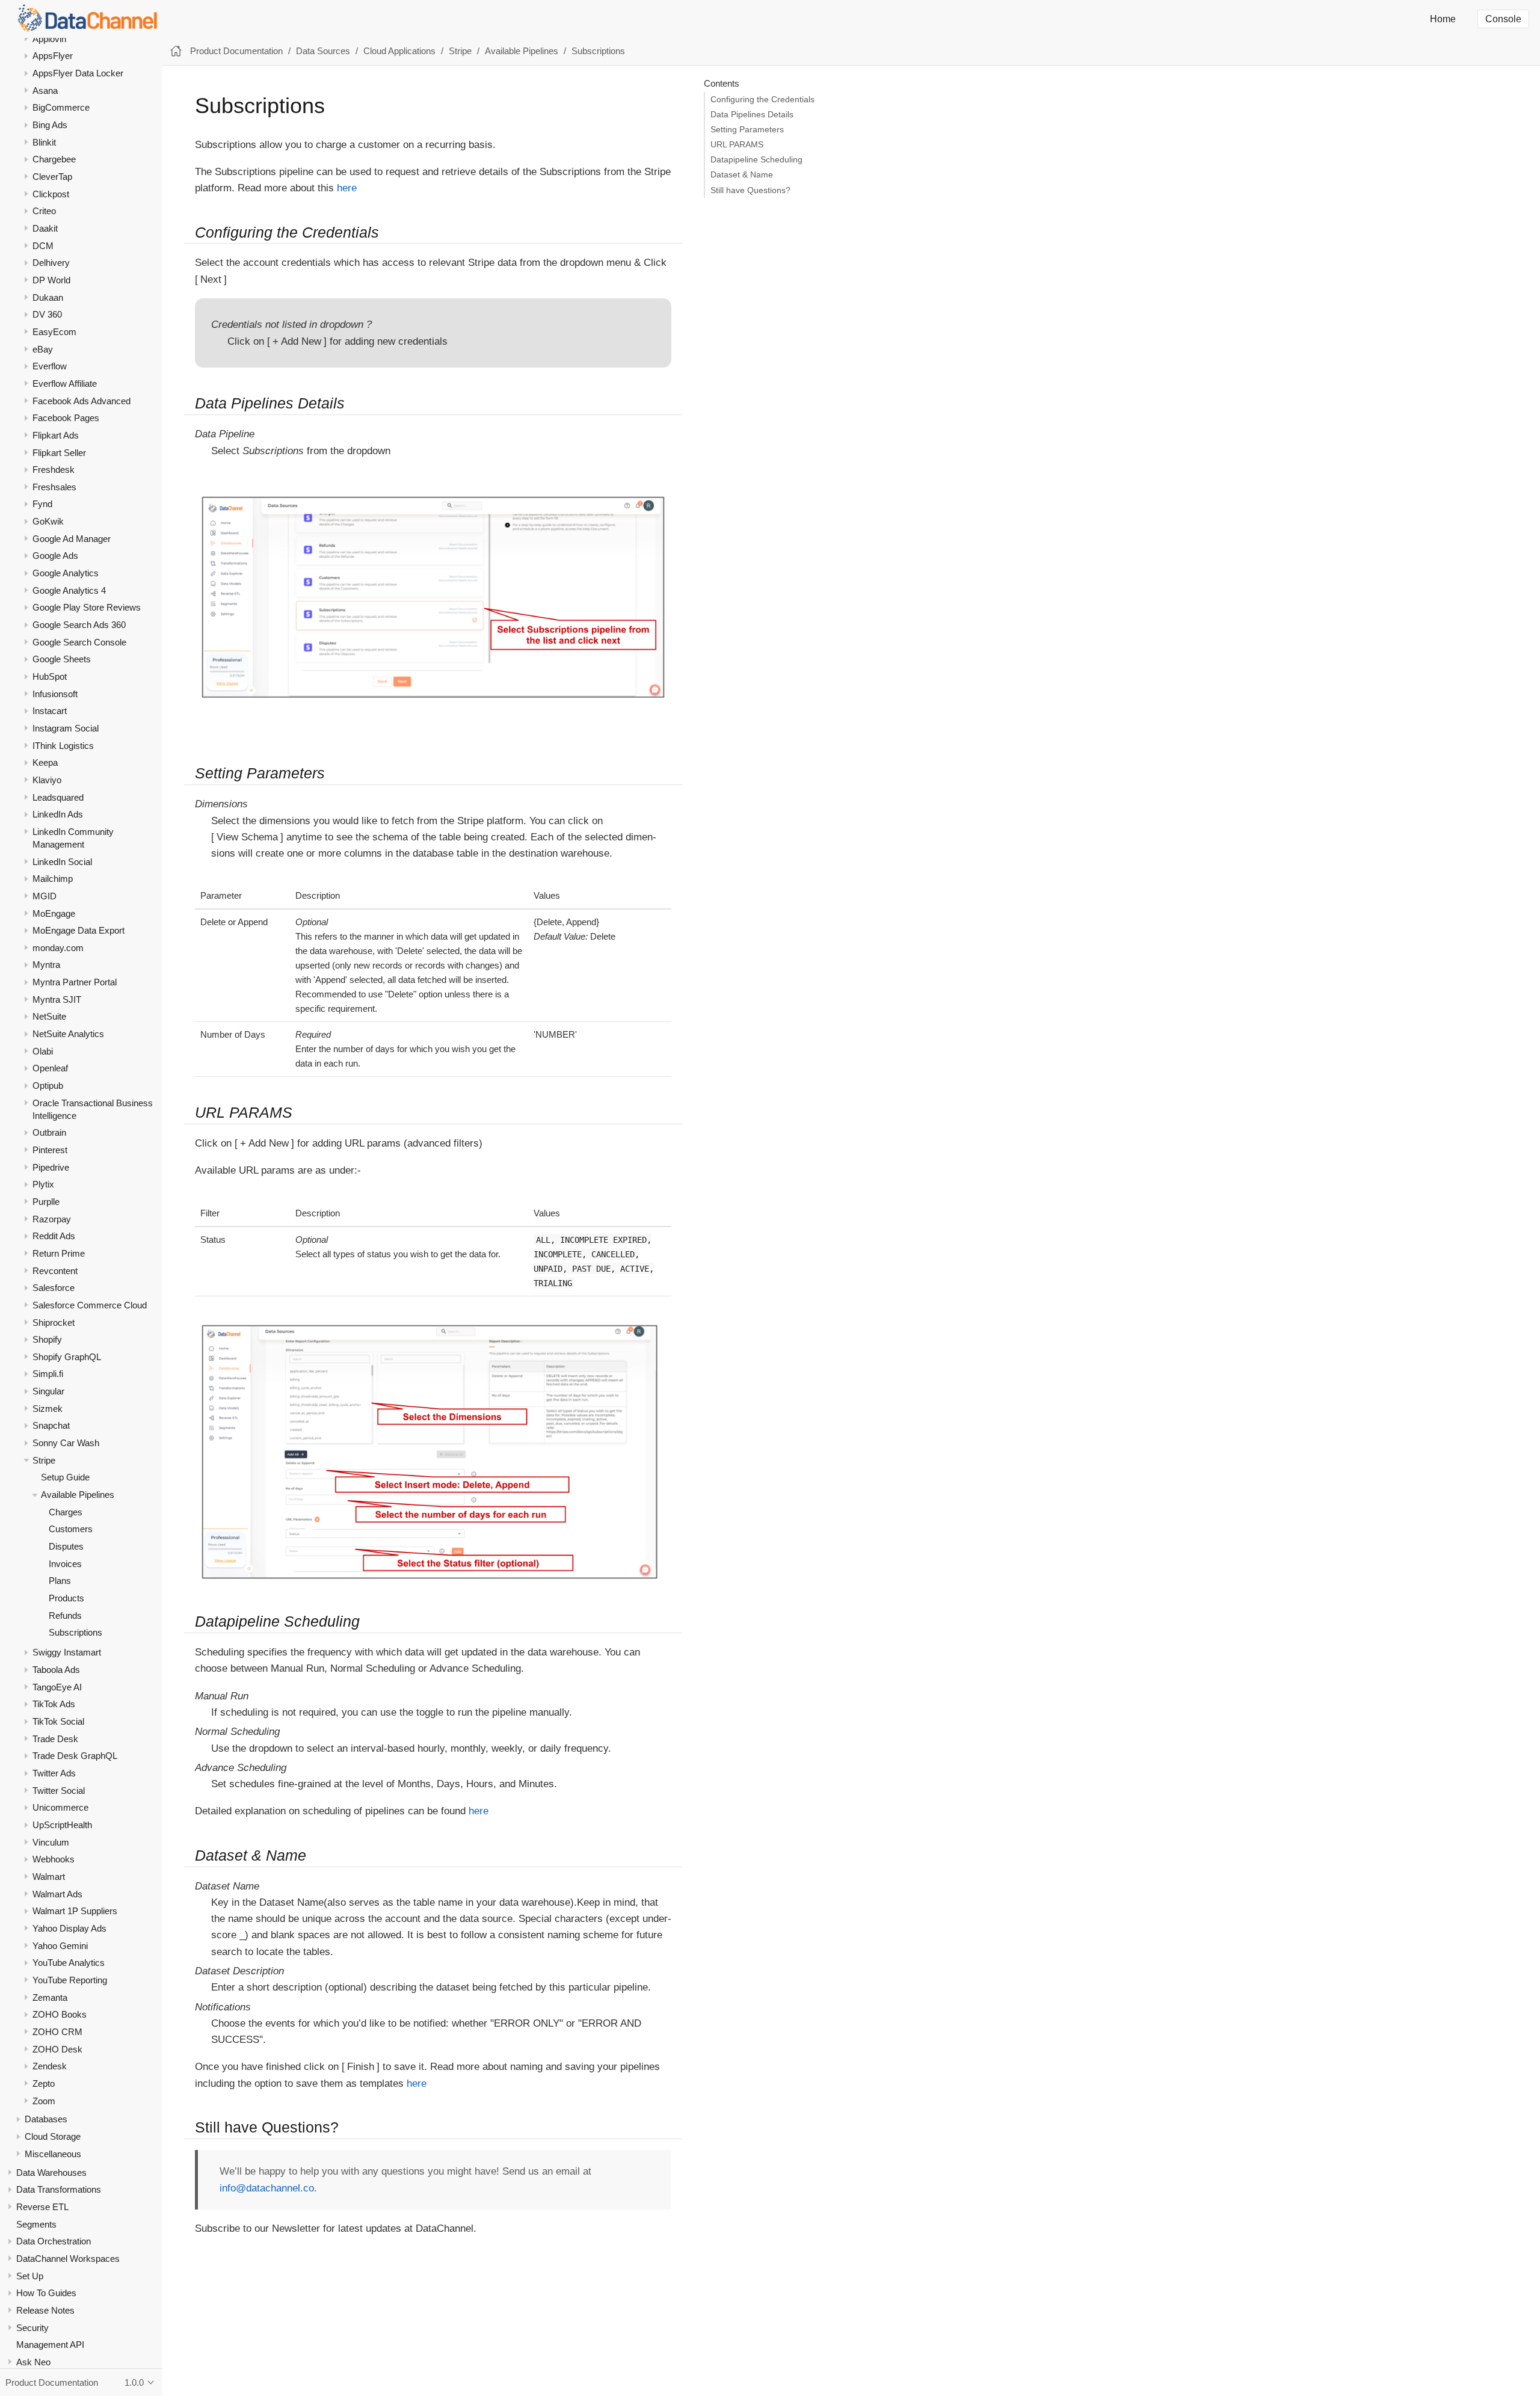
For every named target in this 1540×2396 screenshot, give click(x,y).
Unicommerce (60, 1808)
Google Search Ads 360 (79, 625)
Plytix (43, 1185)
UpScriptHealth (62, 1825)
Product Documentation (236, 51)
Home (1443, 19)
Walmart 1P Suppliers (75, 1911)
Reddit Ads (54, 1236)
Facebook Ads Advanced (82, 401)
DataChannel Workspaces (68, 2259)
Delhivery (51, 263)
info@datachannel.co (267, 2188)
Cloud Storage (53, 2137)
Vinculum (51, 1842)
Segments (36, 2224)
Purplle (46, 1202)
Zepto (44, 2083)
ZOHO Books (60, 2015)
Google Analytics (66, 574)
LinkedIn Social (62, 862)
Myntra (46, 965)
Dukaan (48, 297)
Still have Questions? (750, 190)
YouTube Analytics (69, 1963)
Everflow (50, 367)
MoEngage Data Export (79, 931)
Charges (66, 1512)
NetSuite (49, 1017)
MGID (45, 896)
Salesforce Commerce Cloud (90, 1305)
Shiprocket (54, 1323)
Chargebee (54, 160)
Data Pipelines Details (752, 115)
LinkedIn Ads (58, 815)
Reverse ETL (42, 2207)
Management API (50, 2345)
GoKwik (48, 522)
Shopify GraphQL (67, 1357)
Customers (71, 1529)
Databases (46, 2120)
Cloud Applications (399, 51)
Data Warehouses (51, 2173)
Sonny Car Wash (66, 1443)
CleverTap (52, 177)
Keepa (45, 763)
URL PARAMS (737, 145)
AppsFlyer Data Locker (78, 74)
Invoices (65, 1564)
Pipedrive (51, 1167)
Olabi (43, 1051)
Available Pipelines (78, 1495)
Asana (45, 91)
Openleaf (50, 1069)
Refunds (65, 1615)
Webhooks (54, 1860)
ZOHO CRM (57, 2032)
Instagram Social (66, 729)
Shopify (47, 1340)
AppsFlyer (53, 56)
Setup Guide (65, 1478)
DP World (51, 280)
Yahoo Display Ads (69, 1928)
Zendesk (50, 2067)
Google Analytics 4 (69, 590)
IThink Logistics (63, 746)
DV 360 (47, 315)
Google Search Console (79, 642)
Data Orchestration (54, 2242)
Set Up (30, 2276)
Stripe (44, 1460)
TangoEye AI (57, 1687)
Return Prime (59, 1253)
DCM (43, 246)
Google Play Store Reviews (87, 608)
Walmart (49, 1877)
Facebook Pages (66, 418)
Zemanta (50, 1997)
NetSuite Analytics (68, 1034)
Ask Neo (33, 2362)
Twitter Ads (54, 1774)
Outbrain (49, 1133)
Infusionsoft (55, 694)
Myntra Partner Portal (75, 983)
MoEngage (54, 913)
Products (66, 1599)
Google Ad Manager (72, 539)
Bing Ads (50, 125)
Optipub (48, 1086)
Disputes (66, 1547)
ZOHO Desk (57, 2049)
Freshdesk (54, 470)
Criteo (44, 211)
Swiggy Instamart (67, 1653)
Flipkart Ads (56, 435)
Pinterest (50, 1150)
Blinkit (44, 142)
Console (1503, 19)
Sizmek (48, 1409)
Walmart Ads (57, 1894)
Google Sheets (62, 660)
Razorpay (52, 1219)
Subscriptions (75, 1633)
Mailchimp (53, 879)
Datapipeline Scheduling (756, 160)
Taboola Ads (56, 1670)
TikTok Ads (54, 1705)
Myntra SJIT (57, 999)
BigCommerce (61, 108)
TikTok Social (58, 1722)
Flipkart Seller (59, 453)
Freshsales (54, 487)
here (347, 188)
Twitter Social (59, 1791)
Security (32, 2328)
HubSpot (50, 677)
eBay (43, 349)
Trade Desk (55, 1739)
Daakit (45, 228)
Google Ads (55, 556)
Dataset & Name (742, 175)
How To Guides (46, 2293)
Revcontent (55, 1271)
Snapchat (51, 1426)
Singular (48, 1392)
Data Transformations (59, 2190)
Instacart (50, 711)
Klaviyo (47, 780)
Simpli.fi (48, 1374)
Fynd (42, 504)
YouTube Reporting (70, 1980)
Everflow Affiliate (65, 383)
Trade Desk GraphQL (75, 1756)
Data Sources (323, 51)
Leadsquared (58, 797)
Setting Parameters (747, 130)
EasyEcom (54, 332)
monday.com (58, 948)
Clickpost (51, 194)
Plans (60, 1581)
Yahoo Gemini (60, 1946)
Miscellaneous (53, 2154)
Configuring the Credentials (762, 100)
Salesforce (54, 1288)
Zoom (44, 2101)
